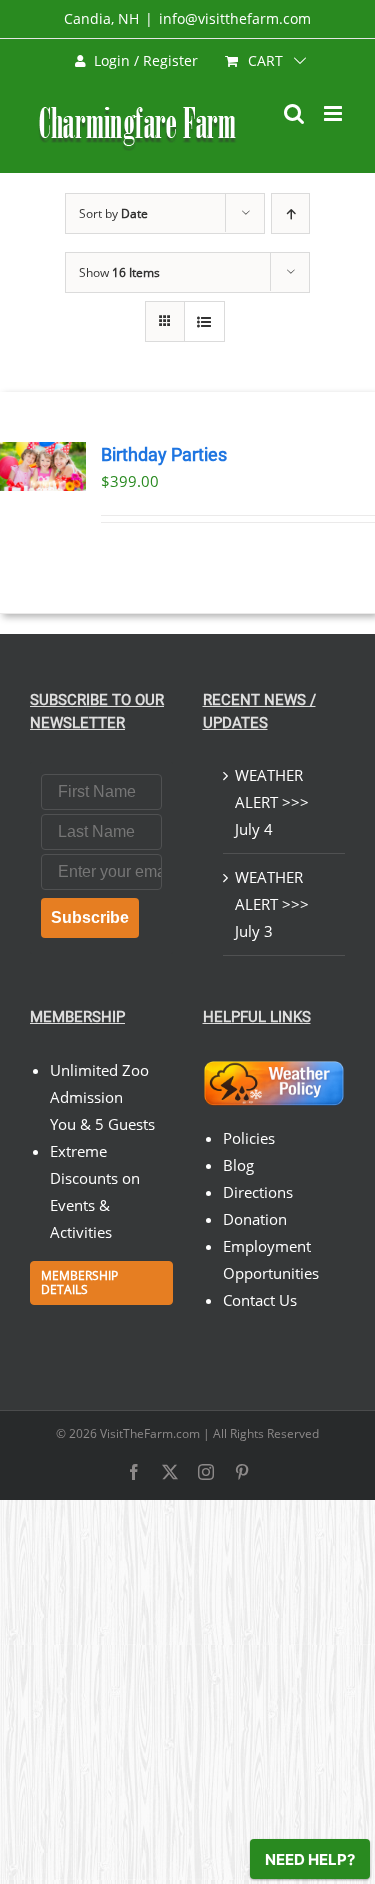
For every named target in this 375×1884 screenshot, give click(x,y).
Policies (249, 1138)
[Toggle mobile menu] (334, 113)
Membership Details (79, 1282)
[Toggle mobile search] (294, 113)
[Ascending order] (290, 213)
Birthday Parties (164, 455)
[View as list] (204, 321)
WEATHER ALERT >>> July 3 (272, 904)
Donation (255, 1219)
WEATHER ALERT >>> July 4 (272, 802)
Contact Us (260, 1300)
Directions (258, 1192)
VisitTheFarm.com (150, 1433)
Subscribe (90, 917)
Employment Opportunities (271, 1259)
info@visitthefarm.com (235, 18)
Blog (238, 1165)
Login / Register (146, 60)
